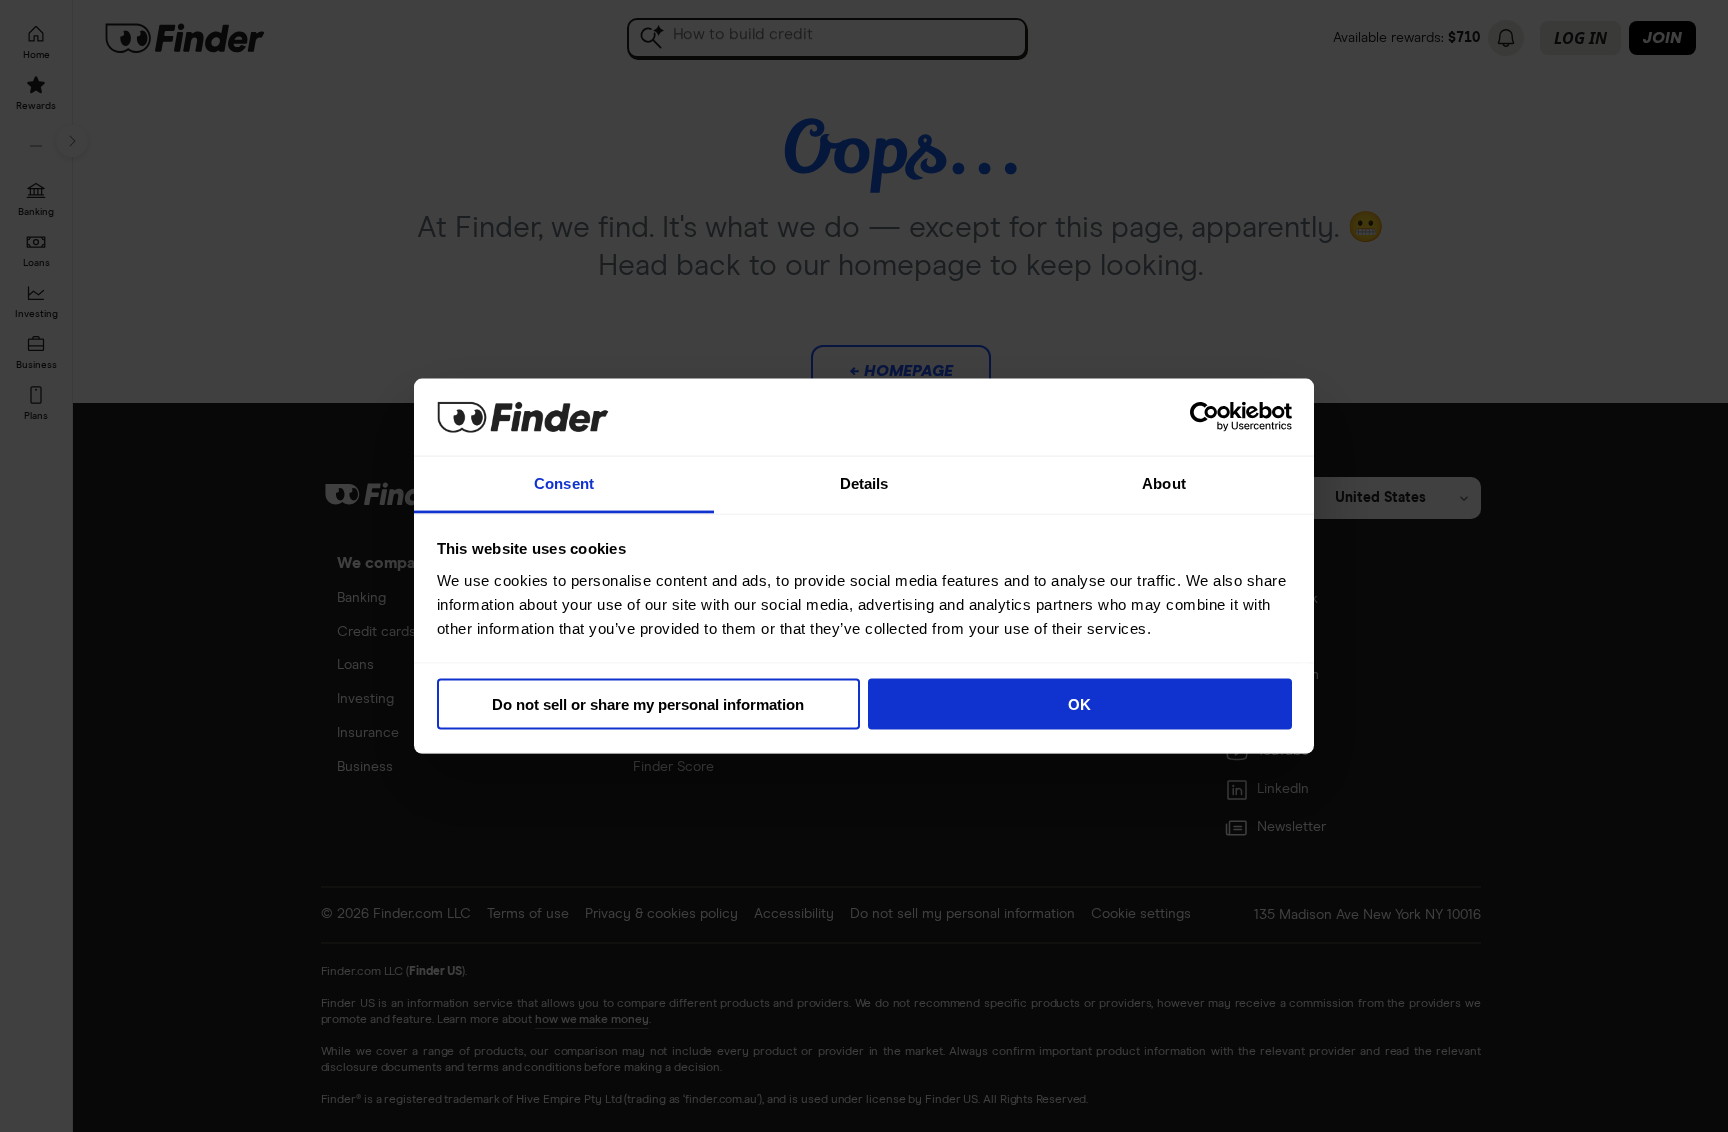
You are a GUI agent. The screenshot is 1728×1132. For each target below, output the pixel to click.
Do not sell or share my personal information (648, 704)
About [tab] (1164, 482)
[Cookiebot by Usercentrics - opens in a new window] (1204, 417)
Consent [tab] (564, 482)
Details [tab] (864, 482)
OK (1079, 704)
